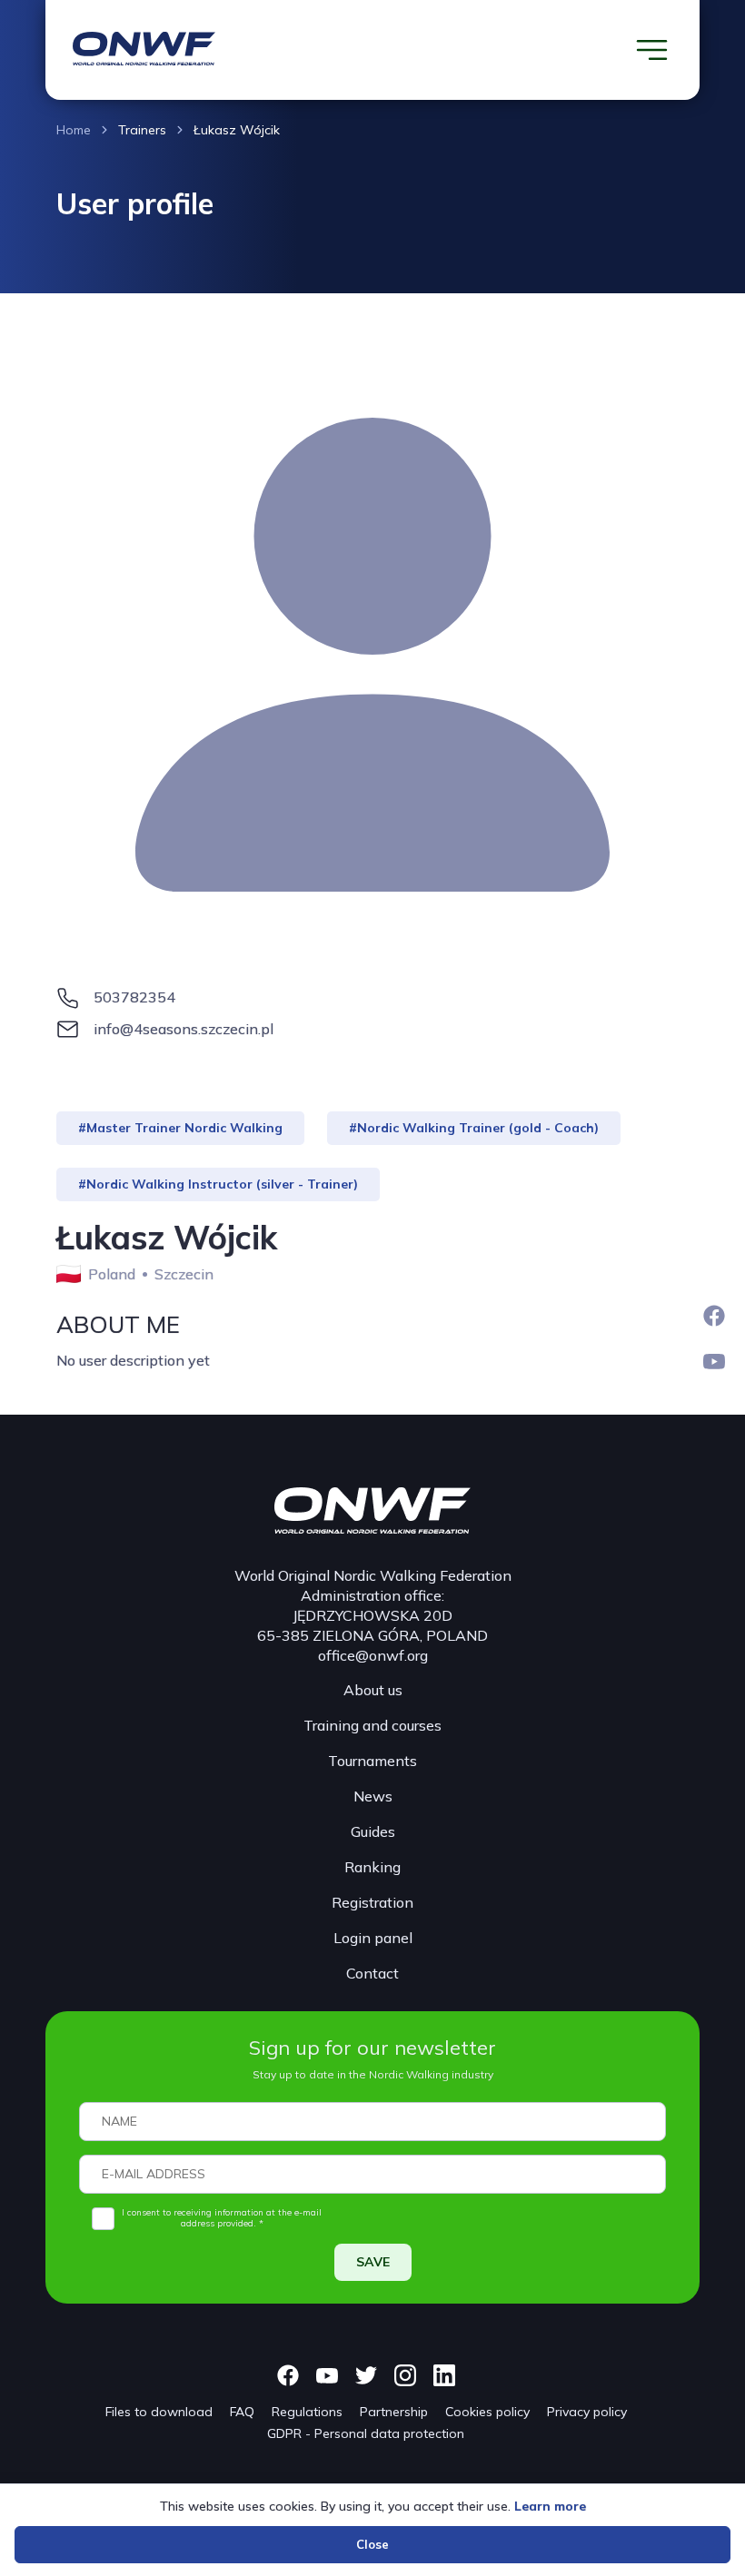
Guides (373, 1831)
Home (74, 130)
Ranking (372, 1867)
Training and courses (372, 1725)
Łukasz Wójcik (237, 130)
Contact (372, 1973)
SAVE (373, 2262)
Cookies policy (487, 2412)
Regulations (307, 2412)
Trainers (142, 130)
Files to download (159, 2412)
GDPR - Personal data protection (366, 2433)
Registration (372, 1902)
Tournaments (372, 1761)
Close (372, 2544)
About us (373, 1690)
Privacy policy (587, 2412)
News (373, 1796)
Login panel (373, 1938)
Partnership (394, 2412)
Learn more (550, 2506)
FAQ (242, 2412)
